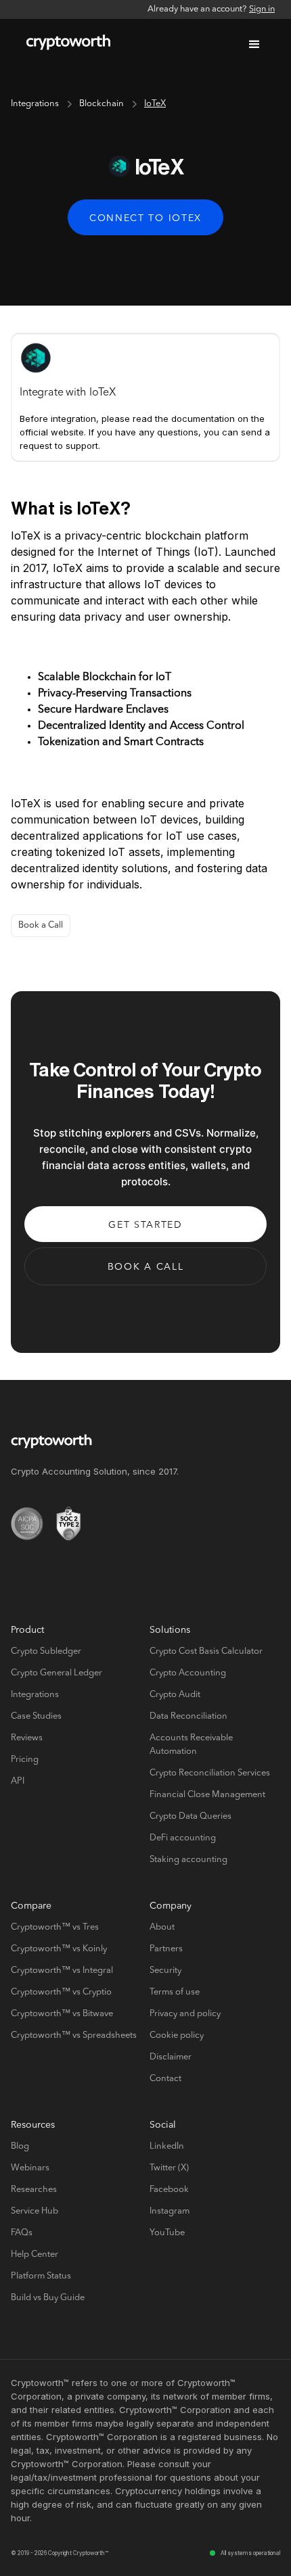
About (162, 1927)
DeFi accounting (183, 1838)
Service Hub (35, 2211)
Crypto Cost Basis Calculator (206, 1651)
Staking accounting (188, 1860)
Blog (20, 2146)
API (18, 1781)
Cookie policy (177, 2035)
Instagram (170, 2211)
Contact (165, 2079)
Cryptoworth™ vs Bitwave (62, 2014)
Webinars (30, 2168)
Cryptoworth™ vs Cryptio (61, 1992)
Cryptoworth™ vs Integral (62, 1971)
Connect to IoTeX (145, 218)
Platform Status (41, 2276)
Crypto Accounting (188, 1673)
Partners (166, 1949)
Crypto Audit (175, 1695)
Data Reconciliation (188, 1716)
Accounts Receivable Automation (191, 1745)
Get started (145, 1225)
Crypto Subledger (46, 1651)
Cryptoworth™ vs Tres (55, 1927)
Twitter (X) (169, 2168)
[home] (65, 45)
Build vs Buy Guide (48, 2298)
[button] (254, 45)
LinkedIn (167, 2146)
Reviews (27, 1738)
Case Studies (36, 1716)
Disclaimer (171, 2057)
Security (165, 1971)
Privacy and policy (185, 2014)
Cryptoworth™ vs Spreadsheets (74, 2035)
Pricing (25, 1760)
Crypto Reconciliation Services (210, 1773)
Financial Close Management (207, 1795)
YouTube (167, 2233)
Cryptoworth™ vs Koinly (59, 1949)
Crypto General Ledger (57, 1673)
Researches (34, 2190)
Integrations (35, 104)
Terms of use (175, 1992)
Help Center (35, 2255)
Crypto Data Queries (191, 1816)
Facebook (169, 2190)
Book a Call (41, 925)
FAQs (22, 2233)
